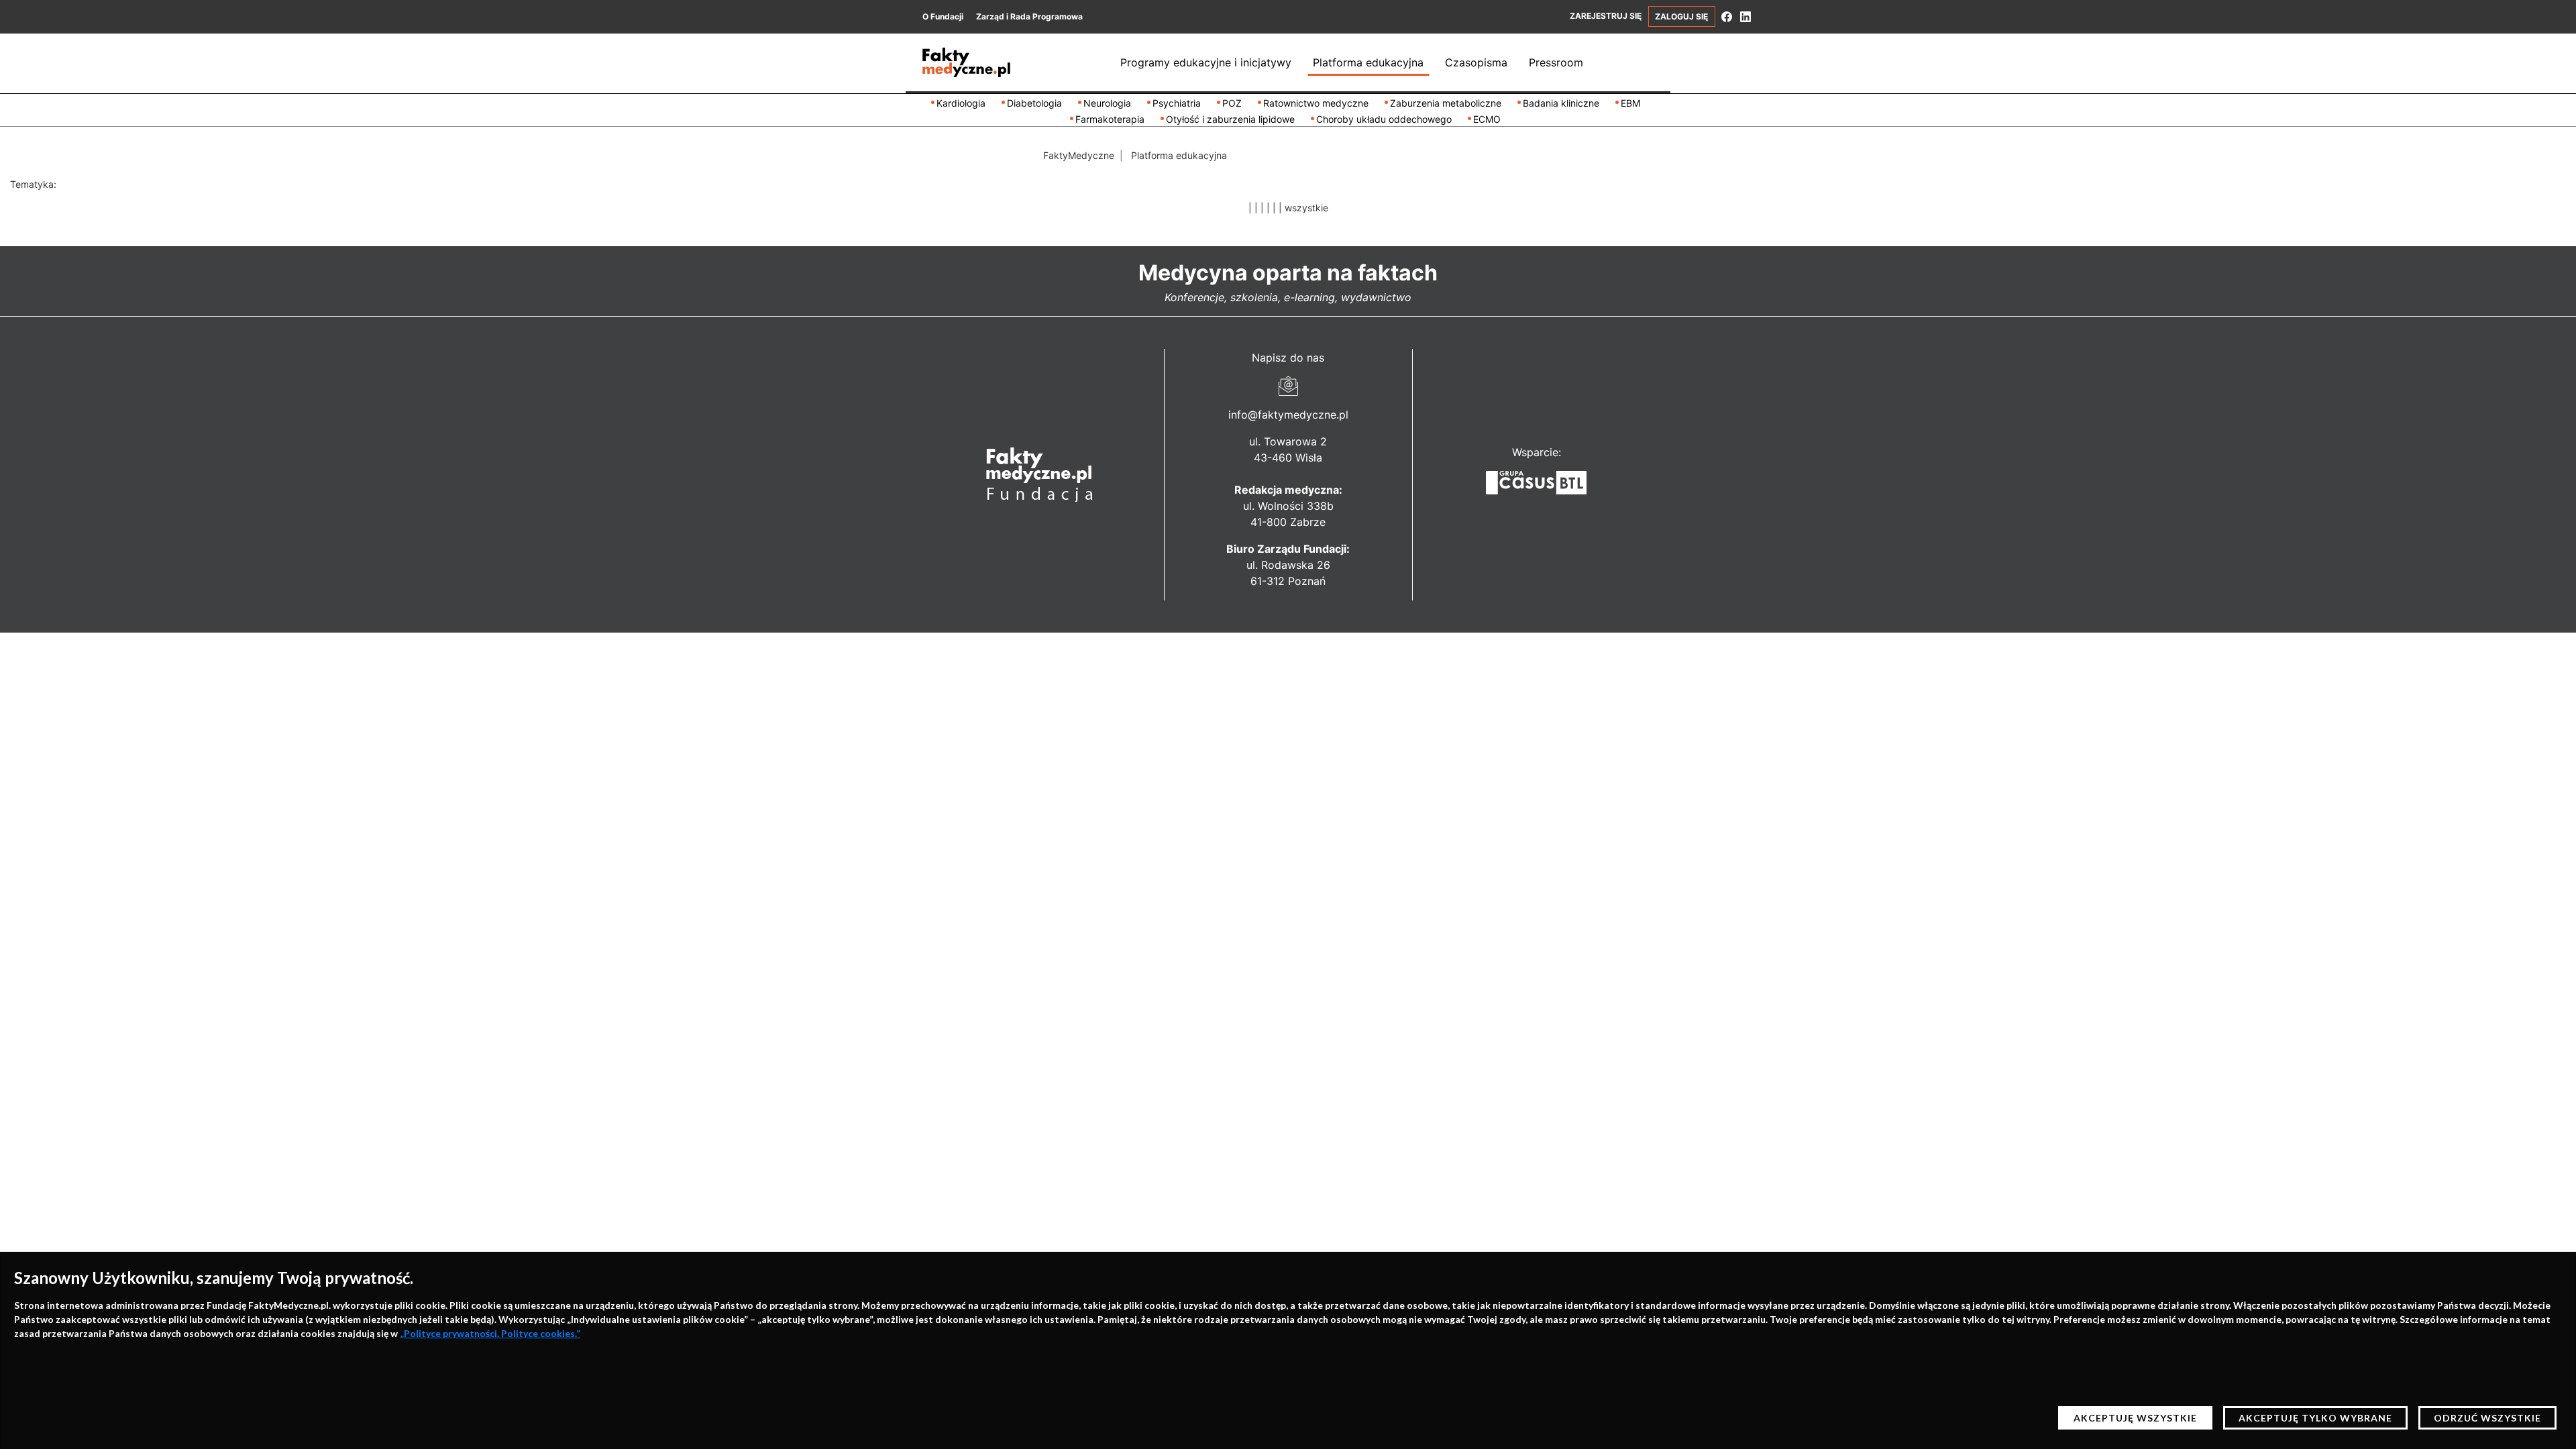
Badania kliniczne (1561, 103)
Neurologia (1107, 103)
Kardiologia (961, 103)
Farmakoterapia (1110, 119)
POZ (1232, 103)
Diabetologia (1034, 103)
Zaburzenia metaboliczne (1446, 103)
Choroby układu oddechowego (1384, 119)
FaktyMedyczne (1079, 155)
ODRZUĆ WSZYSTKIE (2487, 1418)
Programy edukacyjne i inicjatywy (1206, 62)
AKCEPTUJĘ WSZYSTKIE (2135, 1418)
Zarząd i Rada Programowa (1029, 16)
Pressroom (1556, 62)
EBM (1630, 103)
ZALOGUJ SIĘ (1681, 16)
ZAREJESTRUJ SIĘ (1606, 16)
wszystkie (1306, 208)
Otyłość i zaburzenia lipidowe (1230, 119)
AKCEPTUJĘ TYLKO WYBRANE (2315, 1418)
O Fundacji (943, 16)
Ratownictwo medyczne (1316, 103)
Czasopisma (1476, 62)
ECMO (1487, 119)
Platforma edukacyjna (1368, 62)
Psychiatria (1177, 103)
